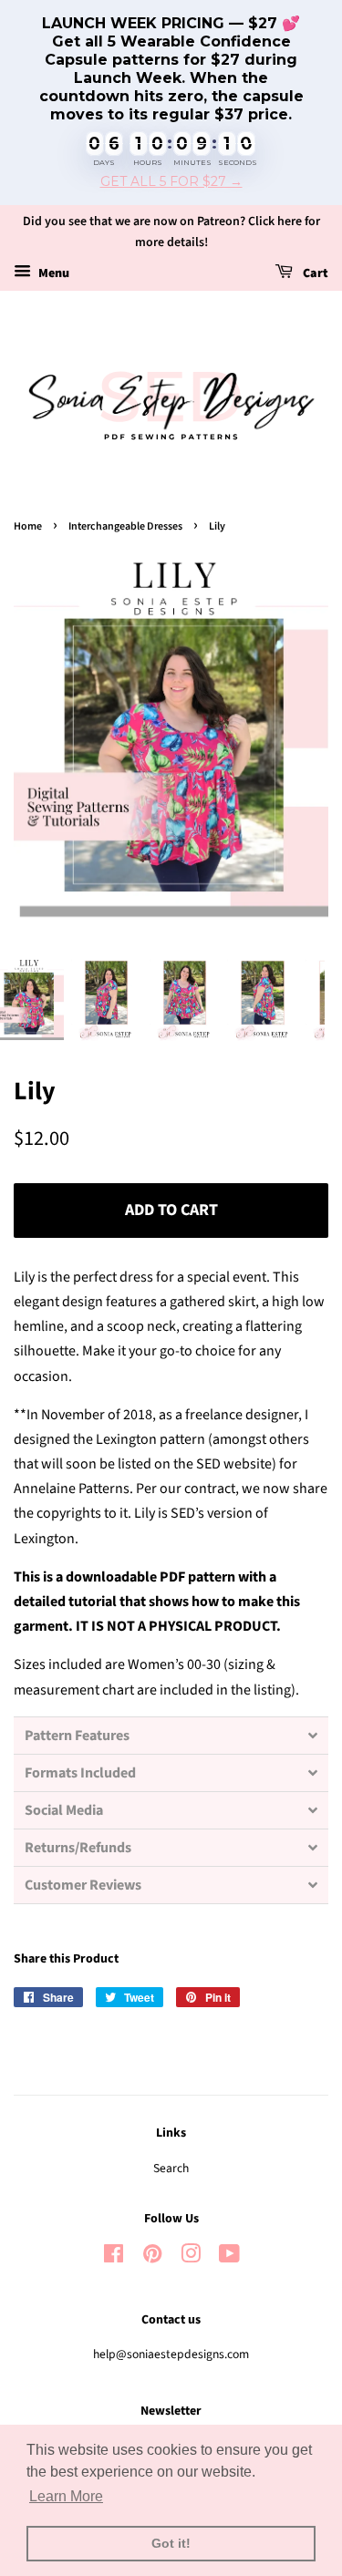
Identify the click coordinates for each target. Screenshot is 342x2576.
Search (171, 2168)
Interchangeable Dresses (125, 526)
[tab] (171, 1735)
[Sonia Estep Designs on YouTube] (229, 2257)
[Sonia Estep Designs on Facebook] (114, 2257)
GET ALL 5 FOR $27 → (171, 182)
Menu (52, 273)
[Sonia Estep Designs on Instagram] (191, 2257)
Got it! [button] (171, 2543)
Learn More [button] (66, 2496)
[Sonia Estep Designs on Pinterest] (152, 2257)
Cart (314, 273)
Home (28, 526)
